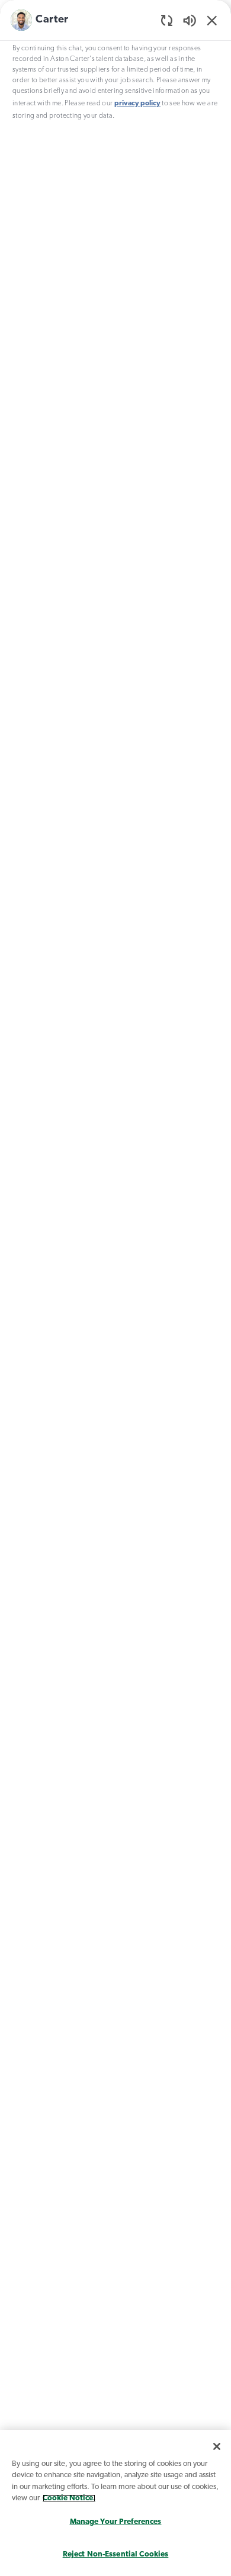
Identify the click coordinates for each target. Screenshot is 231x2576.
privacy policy (137, 104)
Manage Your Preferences (116, 2522)
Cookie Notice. (69, 2498)
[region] (115, 1285)
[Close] (217, 2446)
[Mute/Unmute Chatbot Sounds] (190, 20)
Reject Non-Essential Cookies (116, 2554)
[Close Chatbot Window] (212, 20)
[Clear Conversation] (167, 20)
